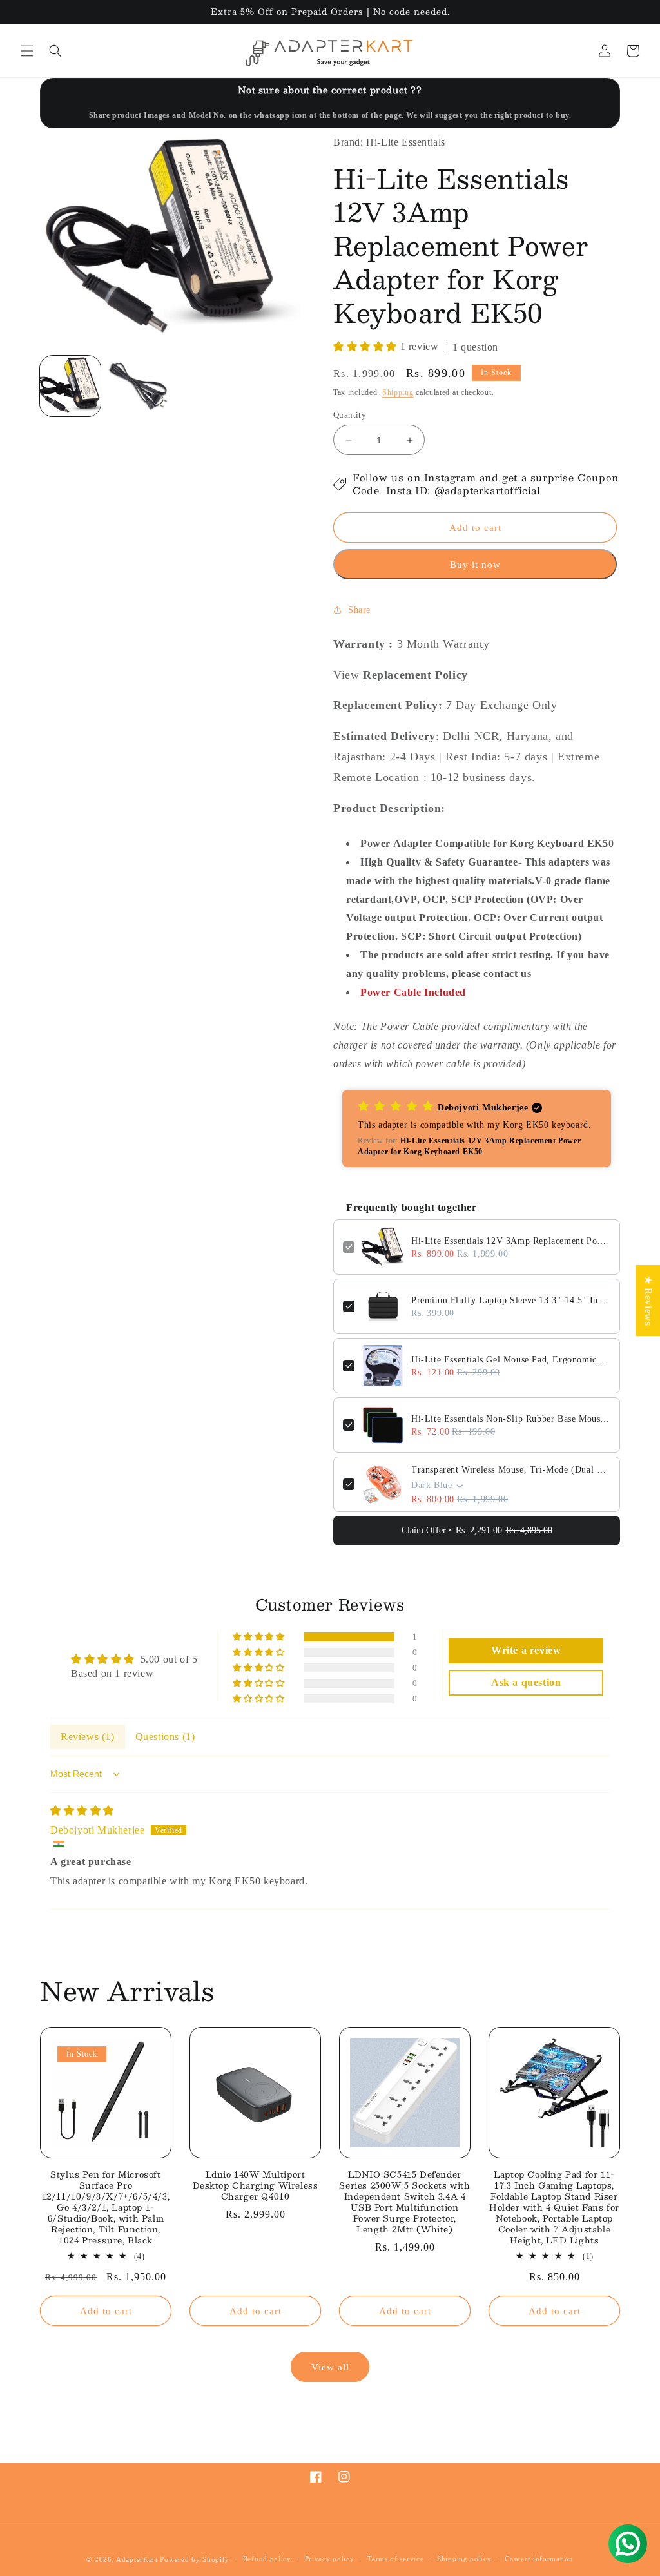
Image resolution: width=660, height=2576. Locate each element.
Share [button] (359, 610)
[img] (82, 1811)
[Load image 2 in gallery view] (137, 386)
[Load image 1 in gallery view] (70, 386)
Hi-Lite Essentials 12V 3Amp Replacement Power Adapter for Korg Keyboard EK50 (511, 1241)
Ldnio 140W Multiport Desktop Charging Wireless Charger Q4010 (256, 2186)
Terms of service (395, 2559)
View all (330, 2367)
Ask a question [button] (526, 1682)
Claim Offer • (477, 1530)
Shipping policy (464, 2559)
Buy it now (475, 565)
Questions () (165, 1737)
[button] (27, 51)
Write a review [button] (526, 1650)
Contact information (539, 2559)
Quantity (350, 415)
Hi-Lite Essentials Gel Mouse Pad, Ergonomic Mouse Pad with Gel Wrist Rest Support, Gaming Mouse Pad (511, 1360)
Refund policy (267, 2559)
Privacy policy (330, 2559)
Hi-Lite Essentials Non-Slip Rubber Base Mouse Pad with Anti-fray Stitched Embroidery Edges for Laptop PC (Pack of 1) (511, 1419)
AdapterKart (137, 2559)
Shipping (398, 392)
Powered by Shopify (195, 2559)
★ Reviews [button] (648, 1300)
